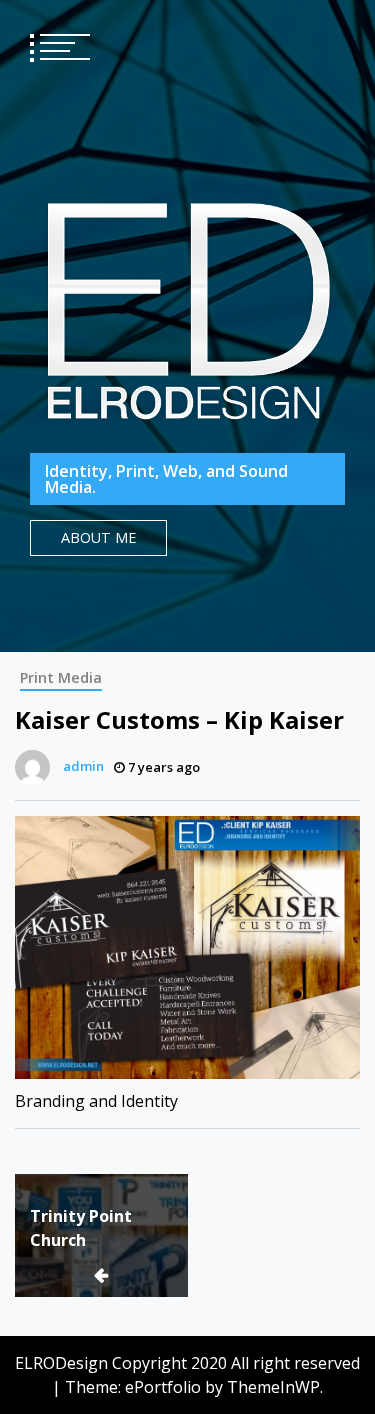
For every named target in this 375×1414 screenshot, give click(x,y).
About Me (98, 537)
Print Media (61, 677)
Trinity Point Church (81, 1228)
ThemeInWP (273, 1387)
